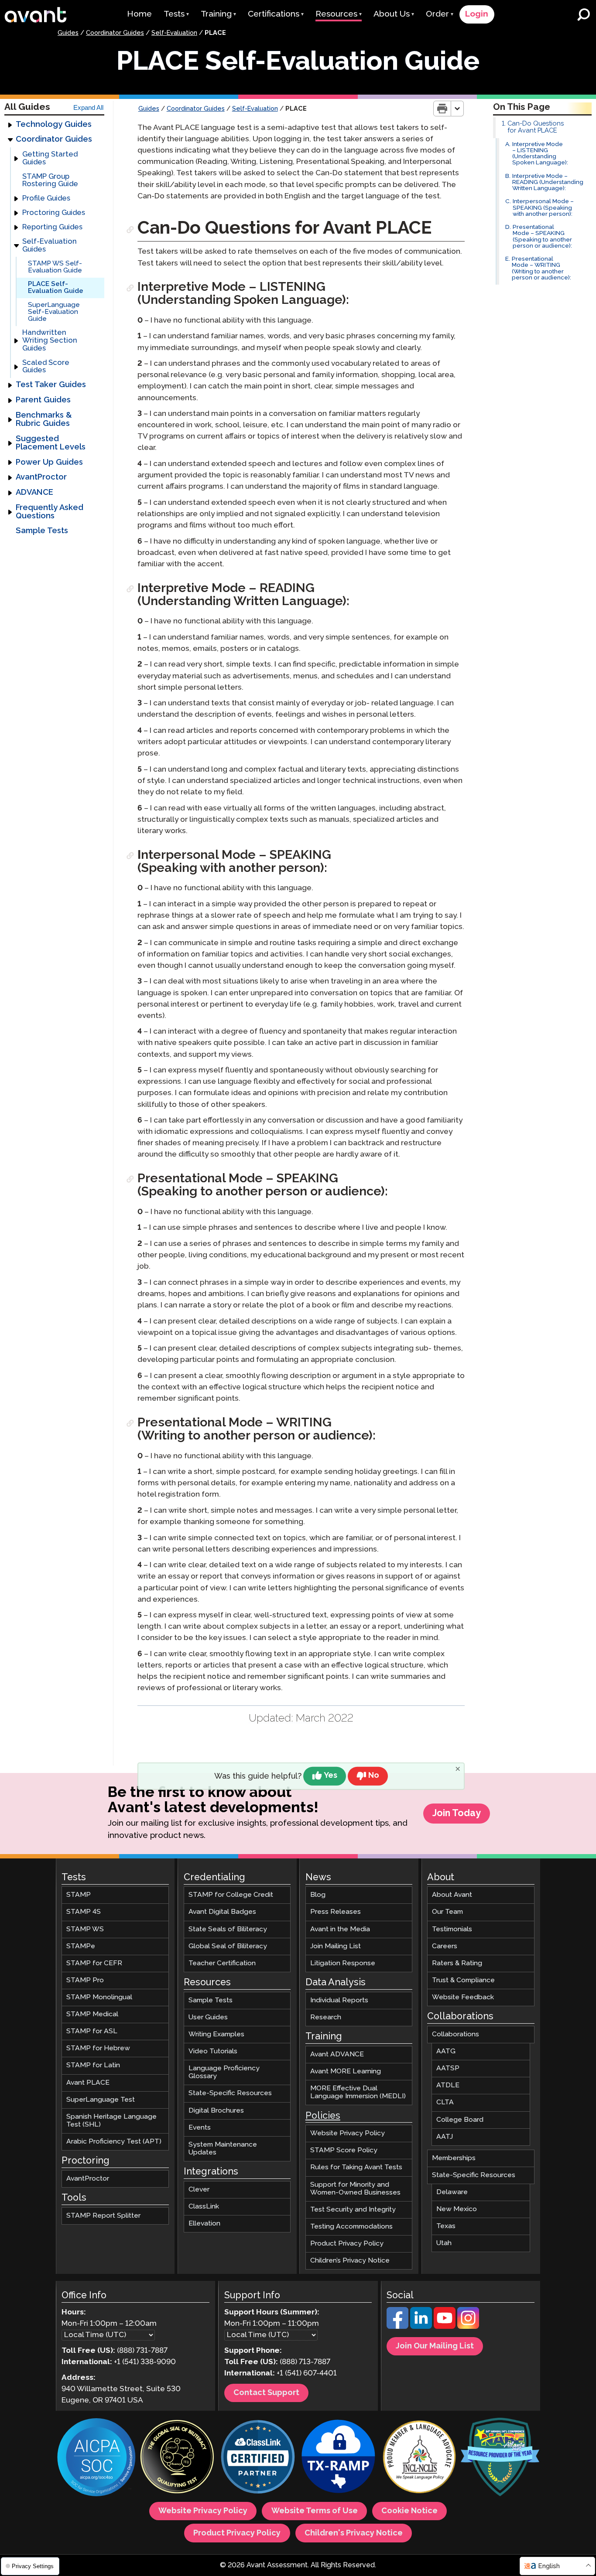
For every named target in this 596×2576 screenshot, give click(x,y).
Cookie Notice (409, 2511)
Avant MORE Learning (346, 2071)
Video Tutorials (213, 2051)
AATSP (448, 2069)
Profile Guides (46, 199)
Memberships (454, 2158)
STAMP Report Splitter (103, 2216)
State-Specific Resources (230, 2094)
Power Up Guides (49, 463)
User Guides (208, 2017)
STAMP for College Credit (231, 1895)
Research (326, 2017)
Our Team (447, 1912)
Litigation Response (343, 1963)
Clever (199, 2190)
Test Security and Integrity (353, 2210)
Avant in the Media (340, 1929)
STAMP (79, 1895)
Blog (318, 1895)
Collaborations (456, 2034)
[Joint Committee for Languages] (419, 2459)
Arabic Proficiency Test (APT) (114, 2142)
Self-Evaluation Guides (50, 246)
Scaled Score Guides (46, 367)
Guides (68, 33)
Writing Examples (216, 2034)
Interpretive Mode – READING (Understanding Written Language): (548, 183)
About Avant (452, 1895)
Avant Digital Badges (222, 1912)
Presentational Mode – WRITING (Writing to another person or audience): (541, 269)
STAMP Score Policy (344, 2151)
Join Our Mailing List (435, 2347)
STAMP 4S (84, 1912)
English (549, 2566)
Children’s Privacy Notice (350, 2261)
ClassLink (204, 2207)
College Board (460, 2120)
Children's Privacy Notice (354, 2533)
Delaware (452, 2192)
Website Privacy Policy (348, 2134)
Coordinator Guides (115, 33)
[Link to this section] (131, 230)
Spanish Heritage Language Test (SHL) (111, 2121)
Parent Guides (43, 400)
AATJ (445, 2137)
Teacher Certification (222, 1963)
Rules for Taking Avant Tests (356, 2168)
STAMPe (81, 1946)
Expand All (88, 108)
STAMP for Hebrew (98, 2049)
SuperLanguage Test (101, 2100)
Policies (323, 2116)
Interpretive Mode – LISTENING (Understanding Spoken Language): (540, 154)
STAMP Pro (85, 1980)
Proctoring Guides (54, 213)
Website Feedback (463, 1997)
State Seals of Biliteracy (228, 1929)
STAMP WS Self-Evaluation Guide (55, 267)
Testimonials (452, 1929)
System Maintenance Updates (223, 2149)
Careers (445, 1946)
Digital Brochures (216, 2111)
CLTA (445, 2103)
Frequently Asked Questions (50, 512)
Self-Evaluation (174, 33)
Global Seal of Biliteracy (228, 1946)
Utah (444, 2244)
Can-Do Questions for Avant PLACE (536, 127)
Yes (331, 1776)
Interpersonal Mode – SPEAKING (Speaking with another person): (543, 208)
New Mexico (457, 2209)
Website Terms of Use (315, 2511)
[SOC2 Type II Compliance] (96, 2459)
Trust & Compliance (463, 1980)
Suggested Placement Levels (51, 443)
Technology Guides (54, 125)
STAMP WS (85, 1929)
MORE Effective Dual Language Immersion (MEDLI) (358, 2092)
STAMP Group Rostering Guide (50, 181)
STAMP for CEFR (94, 1963)
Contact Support (266, 2393)
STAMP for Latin (93, 2066)
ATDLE (448, 2086)
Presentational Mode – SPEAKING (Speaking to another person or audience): (542, 237)
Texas (446, 2227)
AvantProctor (41, 478)
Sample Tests (42, 531)
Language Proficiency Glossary (224, 2073)
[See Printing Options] (457, 109)
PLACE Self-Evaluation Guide (56, 288)
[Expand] (10, 125)
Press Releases (336, 1912)
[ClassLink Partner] (258, 2459)
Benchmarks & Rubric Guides (44, 420)
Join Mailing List (336, 1946)
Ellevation (204, 2224)
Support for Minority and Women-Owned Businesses (355, 2189)
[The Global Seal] (177, 2459)
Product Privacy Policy (347, 2244)
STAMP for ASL (92, 2032)
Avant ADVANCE (337, 2054)
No (374, 1776)
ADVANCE (34, 493)
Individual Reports (339, 2000)
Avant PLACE (88, 2083)
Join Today (457, 1814)
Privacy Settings (32, 2566)
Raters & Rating (457, 1963)
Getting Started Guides (50, 158)
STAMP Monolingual (99, 1997)
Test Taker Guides (51, 385)
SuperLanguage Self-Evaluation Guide (54, 312)
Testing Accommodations (351, 2227)
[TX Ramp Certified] (339, 2459)
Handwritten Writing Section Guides (50, 341)
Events (200, 2128)
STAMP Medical (92, 2014)
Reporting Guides (52, 228)
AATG (446, 2051)
